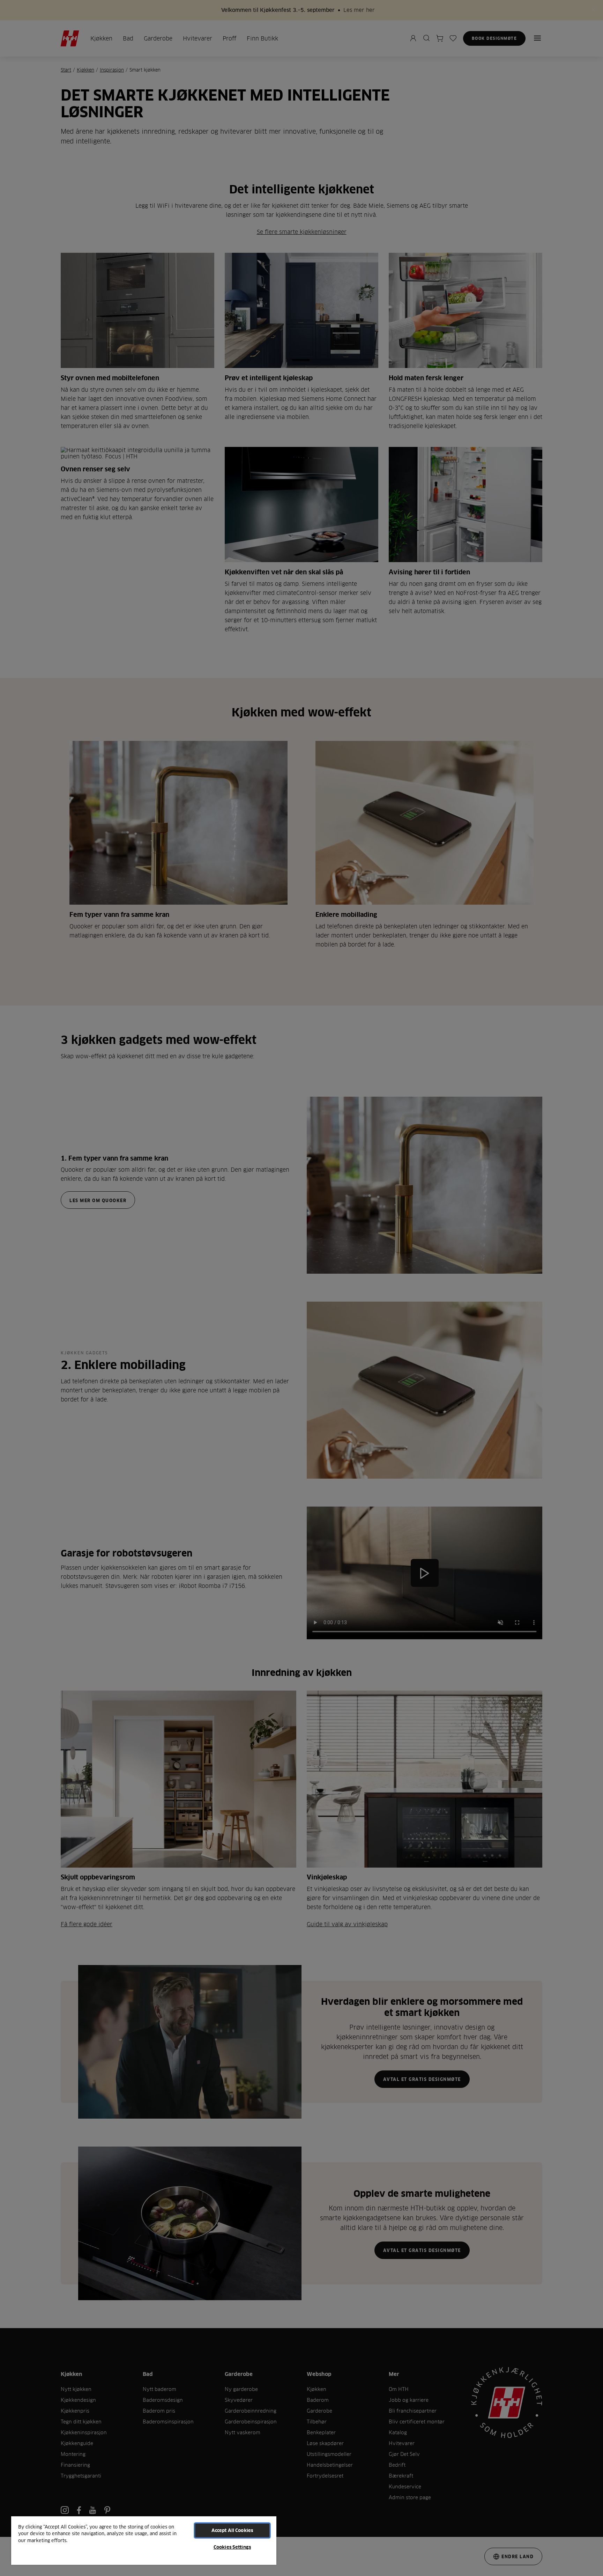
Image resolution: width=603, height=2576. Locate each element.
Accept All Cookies (232, 2530)
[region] (144, 2540)
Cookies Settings (232, 2547)
